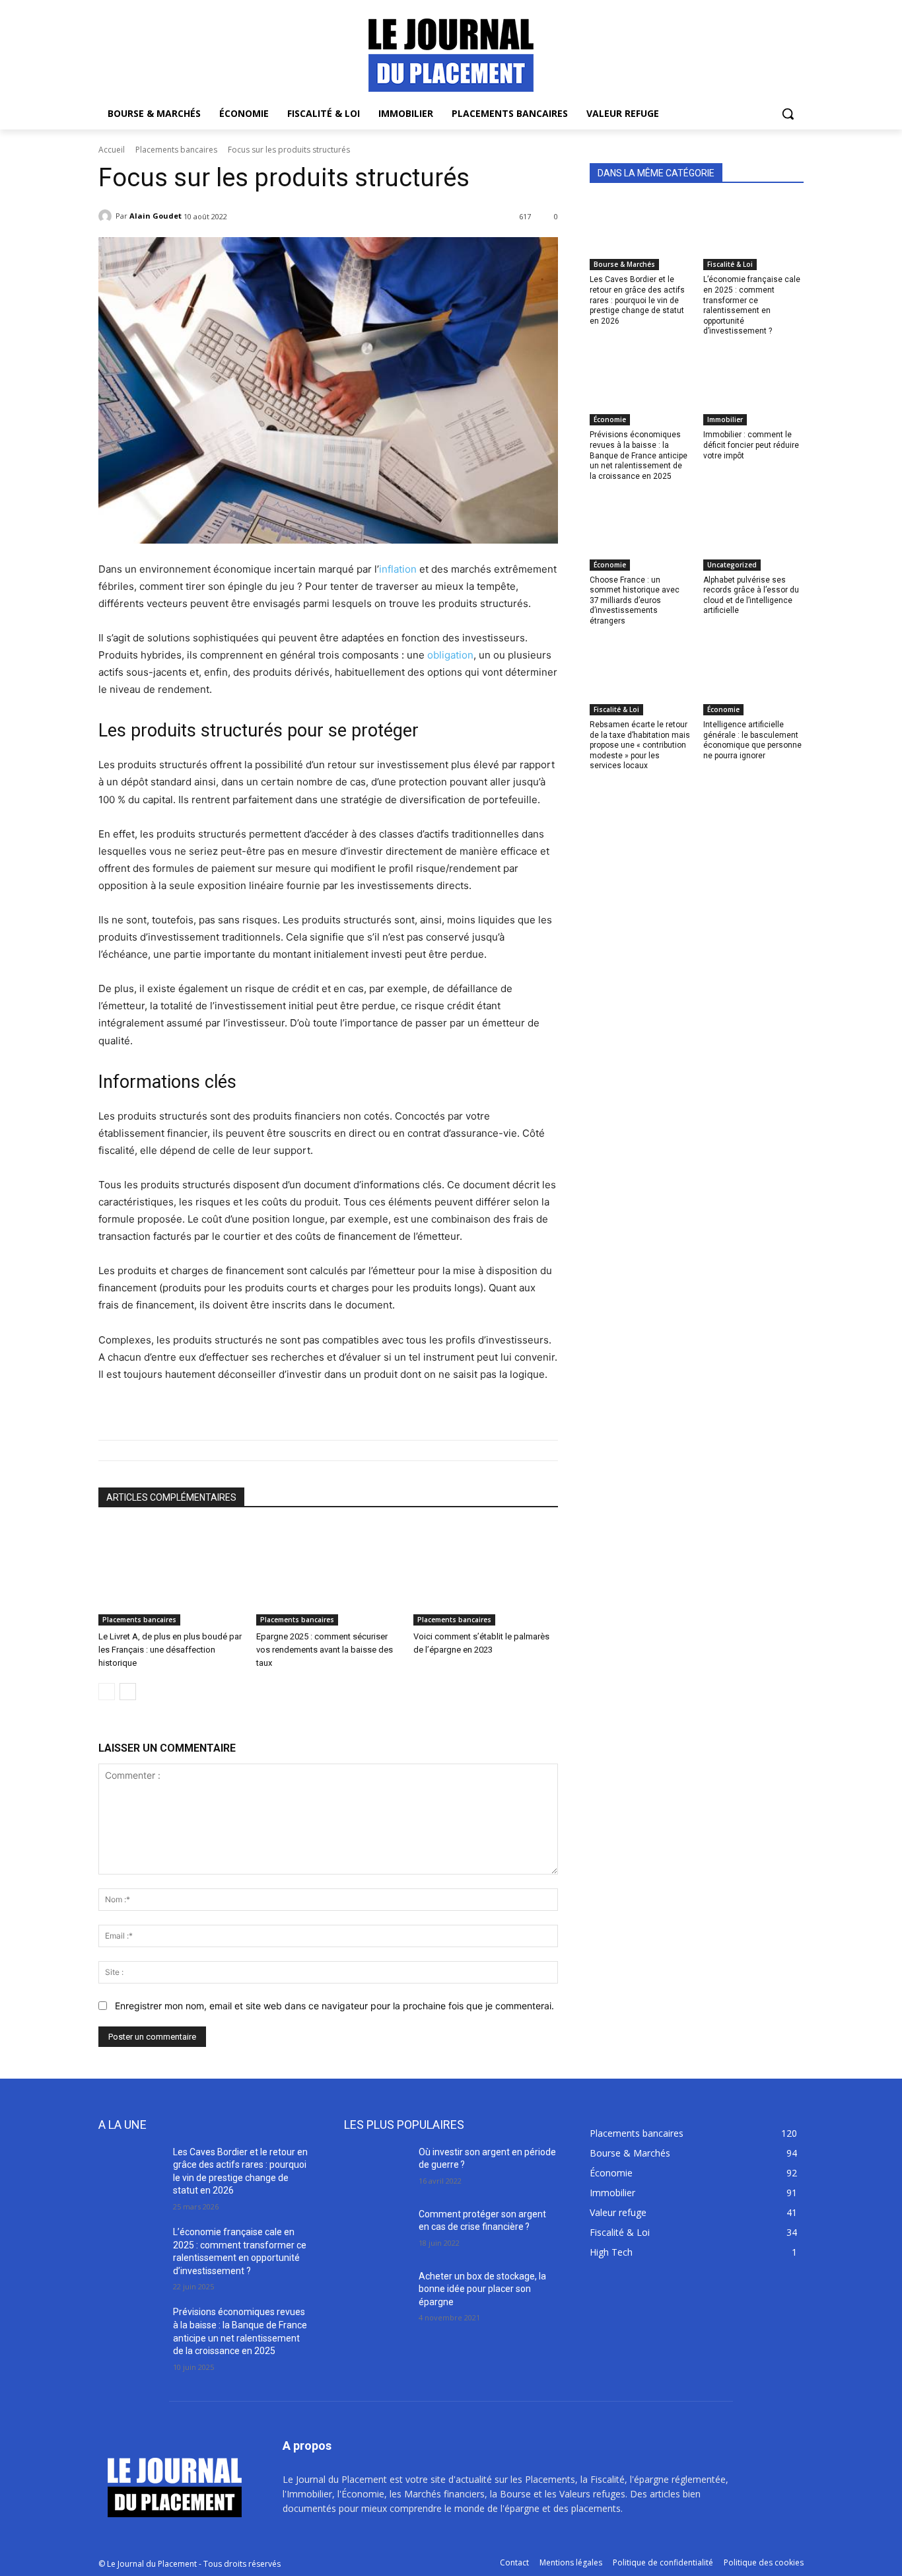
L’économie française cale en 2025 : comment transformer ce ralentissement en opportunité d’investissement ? (752, 305)
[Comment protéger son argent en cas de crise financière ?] (376, 2231)
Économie (610, 419)
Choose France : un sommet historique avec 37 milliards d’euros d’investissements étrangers (635, 600)
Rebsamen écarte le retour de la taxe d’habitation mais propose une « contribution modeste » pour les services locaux (640, 745)
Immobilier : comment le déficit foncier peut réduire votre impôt (751, 445)
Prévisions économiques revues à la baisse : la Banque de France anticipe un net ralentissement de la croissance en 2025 (639, 455)
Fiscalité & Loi (730, 264)
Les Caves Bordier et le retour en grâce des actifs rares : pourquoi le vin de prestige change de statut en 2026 (637, 300)
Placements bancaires (176, 150)
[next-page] (128, 1692)
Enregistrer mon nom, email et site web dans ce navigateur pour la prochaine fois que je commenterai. (334, 2006)
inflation (398, 569)
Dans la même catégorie (656, 173)
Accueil (112, 150)
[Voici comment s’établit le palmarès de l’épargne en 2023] (486, 1575)
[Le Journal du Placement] (451, 55)
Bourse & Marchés (624, 264)
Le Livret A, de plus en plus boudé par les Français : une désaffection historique (170, 1650)
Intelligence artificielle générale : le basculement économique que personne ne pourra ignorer (752, 740)
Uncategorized (732, 565)
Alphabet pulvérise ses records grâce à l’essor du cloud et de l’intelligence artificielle (751, 595)
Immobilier (725, 419)
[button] (788, 114)
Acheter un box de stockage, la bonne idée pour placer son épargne (482, 2289)
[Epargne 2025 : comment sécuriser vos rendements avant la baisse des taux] (329, 1575)
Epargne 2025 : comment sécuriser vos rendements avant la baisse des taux (325, 1650)
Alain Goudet (156, 216)
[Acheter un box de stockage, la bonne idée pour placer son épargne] (376, 2293)
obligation (450, 655)
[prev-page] (107, 1692)
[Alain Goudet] (107, 216)
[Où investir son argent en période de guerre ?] (376, 2168)
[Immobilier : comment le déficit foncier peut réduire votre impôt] (753, 390)
